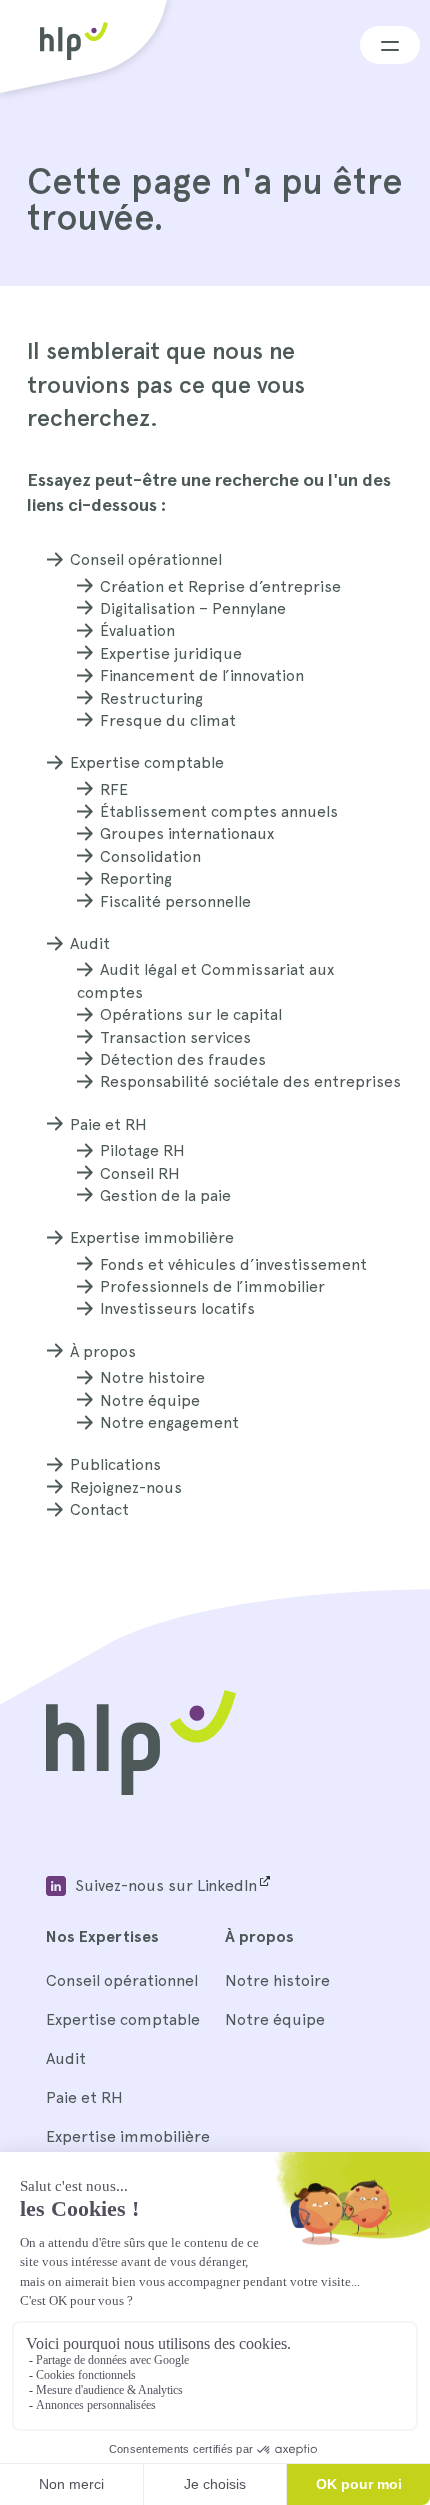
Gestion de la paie (165, 1195)
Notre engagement (169, 1422)
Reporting (136, 878)
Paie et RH (108, 1124)
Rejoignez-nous (126, 1487)
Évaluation (137, 630)
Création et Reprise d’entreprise (220, 586)
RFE (114, 789)
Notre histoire (152, 1377)
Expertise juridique (171, 653)
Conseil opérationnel (146, 559)
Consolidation (150, 856)
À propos (103, 1351)
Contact (99, 1509)
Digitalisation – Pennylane (193, 608)
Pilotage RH (142, 1150)
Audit (90, 943)
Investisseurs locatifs (177, 1308)
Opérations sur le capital (191, 1014)
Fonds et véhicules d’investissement (233, 1264)
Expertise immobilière (152, 1237)
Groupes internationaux (187, 833)
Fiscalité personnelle (175, 901)
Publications (115, 1464)
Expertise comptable (147, 762)
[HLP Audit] (141, 1789)
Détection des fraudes (183, 1059)
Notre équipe (150, 1400)
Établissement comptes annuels (219, 811)
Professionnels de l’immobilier (212, 1286)
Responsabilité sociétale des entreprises (250, 1081)
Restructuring (151, 698)
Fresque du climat (168, 720)
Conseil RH (140, 1173)
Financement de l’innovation (202, 675)
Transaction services (175, 1037)
